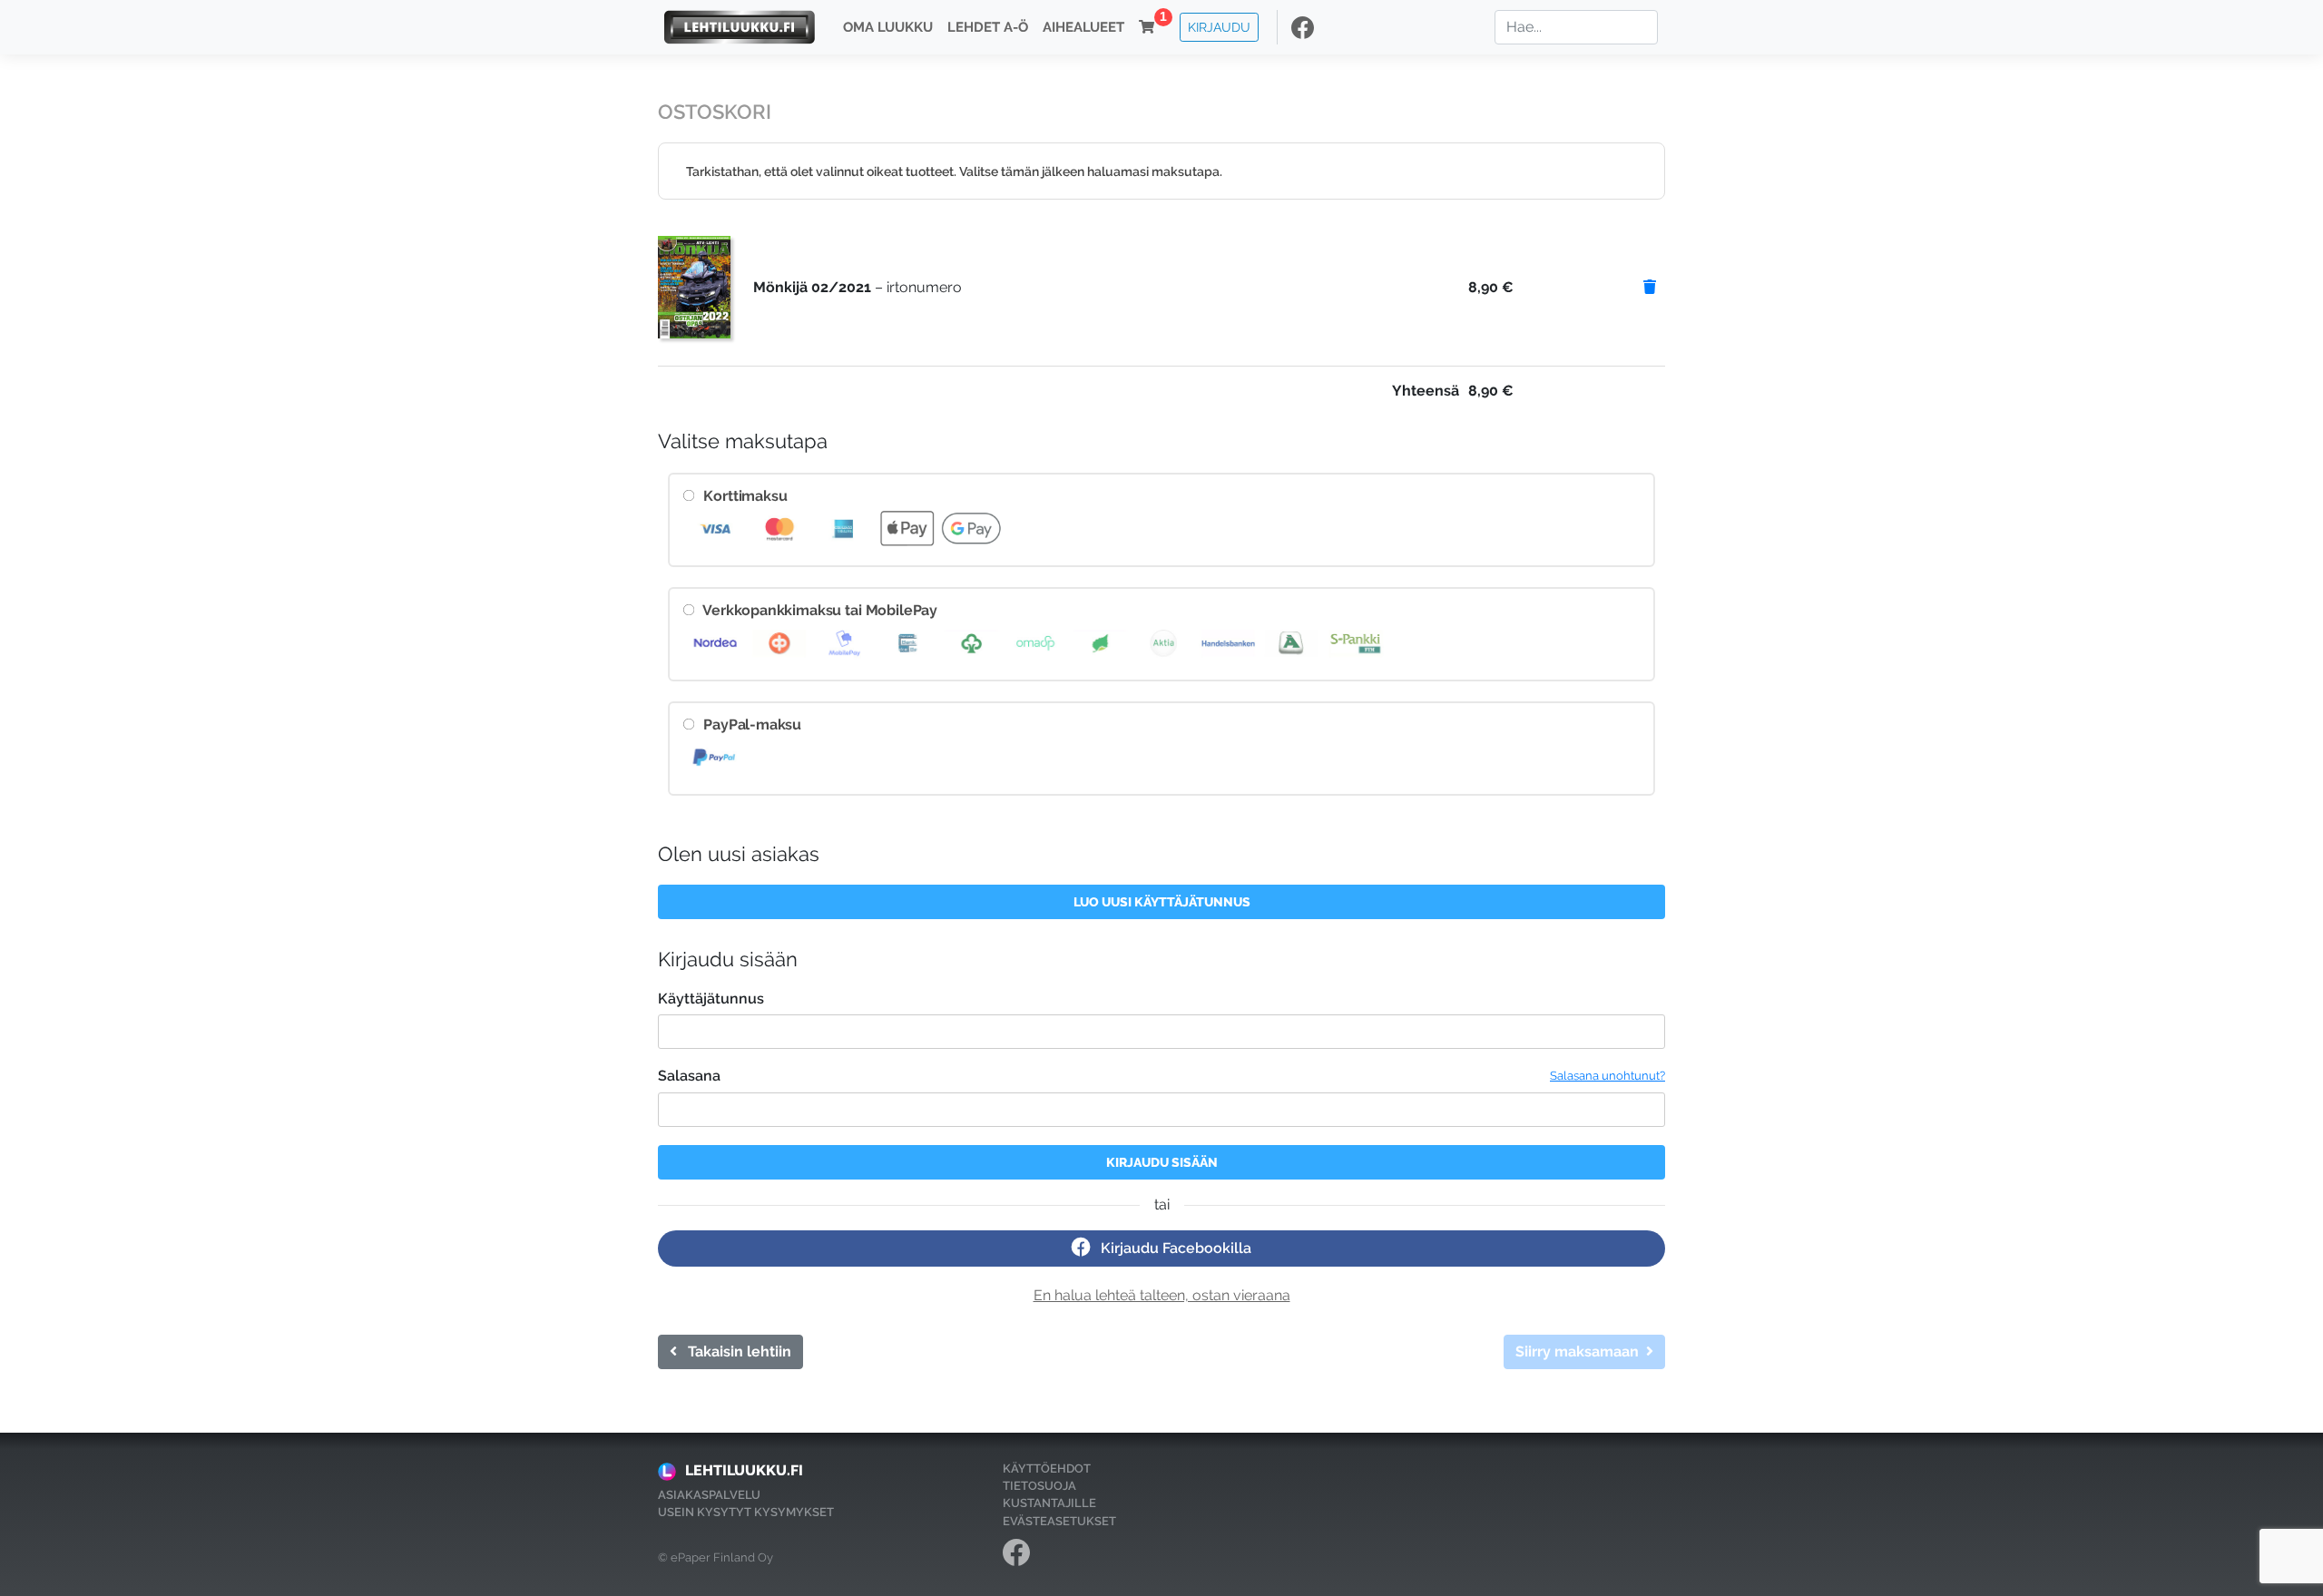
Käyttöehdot (1047, 1469)
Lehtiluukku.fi (744, 1470)
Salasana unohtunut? (1607, 1076)
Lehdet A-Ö (988, 27)
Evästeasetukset (1059, 1521)
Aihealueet (1083, 27)
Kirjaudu (1219, 27)
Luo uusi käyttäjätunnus (1162, 901)
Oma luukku (888, 27)
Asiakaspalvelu (709, 1495)
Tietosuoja (1039, 1486)
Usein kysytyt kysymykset (746, 1512)
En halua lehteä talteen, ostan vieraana (1162, 1295)
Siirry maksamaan (1581, 1351)
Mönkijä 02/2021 (812, 287)
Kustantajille (1049, 1503)
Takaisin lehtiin (734, 1351)
